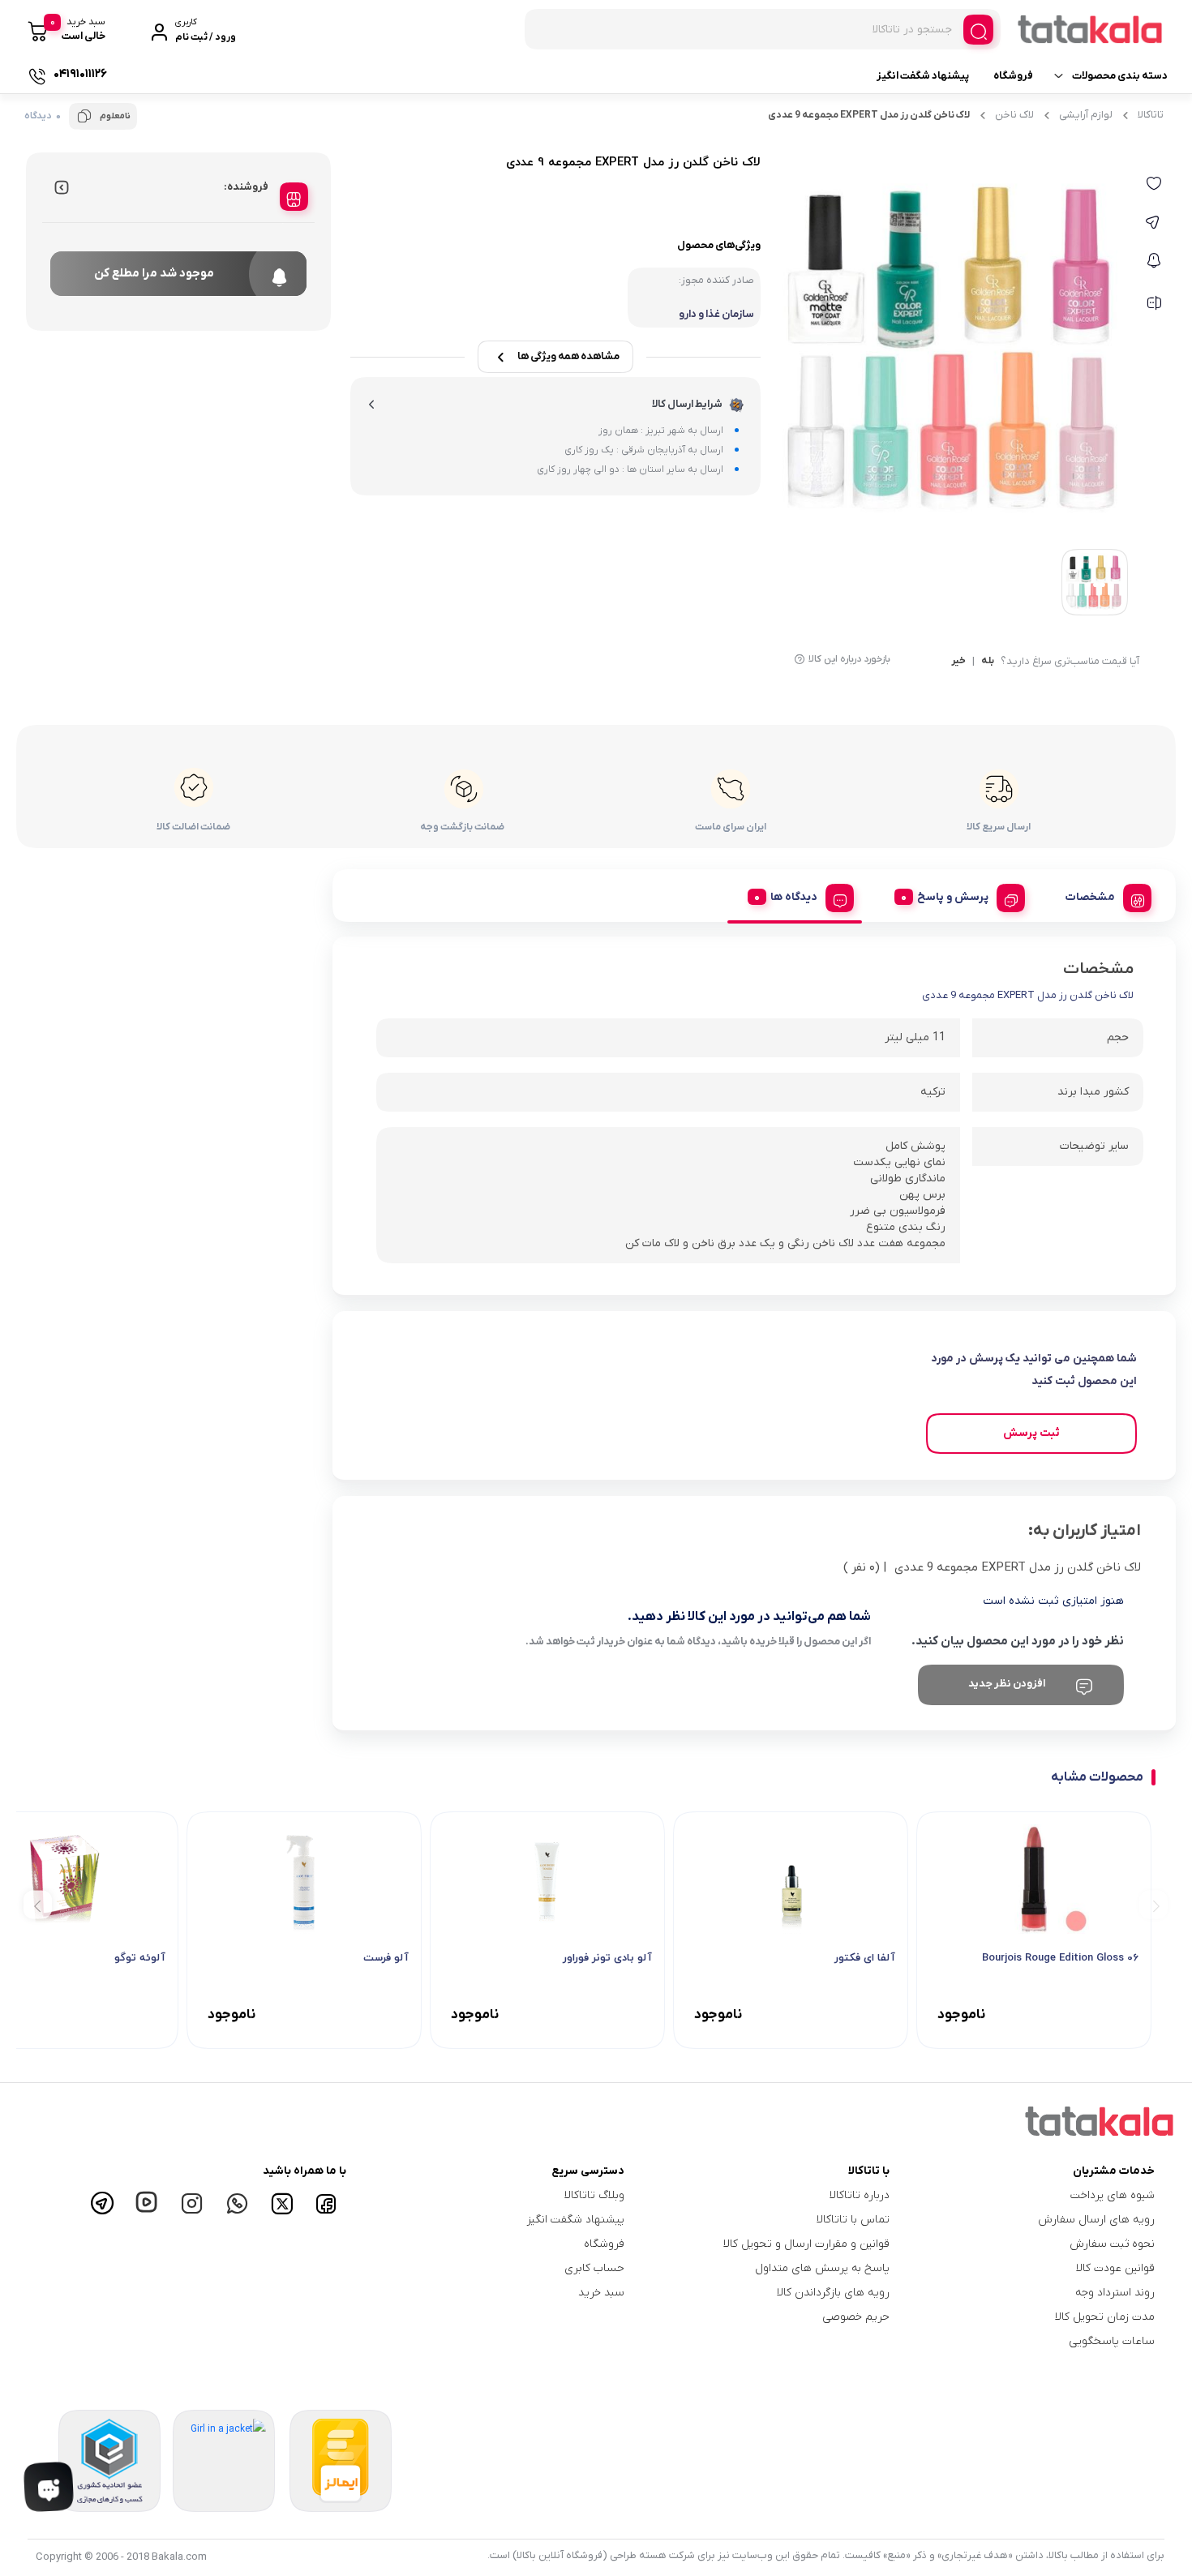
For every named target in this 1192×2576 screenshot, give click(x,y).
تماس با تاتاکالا (853, 2220)
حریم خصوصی (856, 2317)
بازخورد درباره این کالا (849, 659)
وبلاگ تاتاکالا (594, 2195)
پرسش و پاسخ (953, 897)
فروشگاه (1013, 76)
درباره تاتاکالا (860, 2195)
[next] (38, 1904)
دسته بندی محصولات (1120, 76)
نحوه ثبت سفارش (1112, 2244)
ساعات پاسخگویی (1112, 2341)
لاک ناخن (1014, 115)
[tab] (1102, 895)
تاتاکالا (1151, 115)
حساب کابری (594, 2268)
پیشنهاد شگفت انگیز (923, 76)
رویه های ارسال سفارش (1096, 2220)
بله (988, 662)
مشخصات (1090, 897)
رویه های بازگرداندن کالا (833, 2293)
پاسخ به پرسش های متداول (822, 2268)
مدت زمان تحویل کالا (1105, 2317)
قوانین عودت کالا (1115, 2268)
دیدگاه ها (794, 897)
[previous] (1153, 1904)
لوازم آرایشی (1086, 115)
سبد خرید (601, 2293)
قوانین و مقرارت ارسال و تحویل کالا (806, 2244)
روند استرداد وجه (1115, 2293)
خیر (958, 662)
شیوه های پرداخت (1113, 2195)
